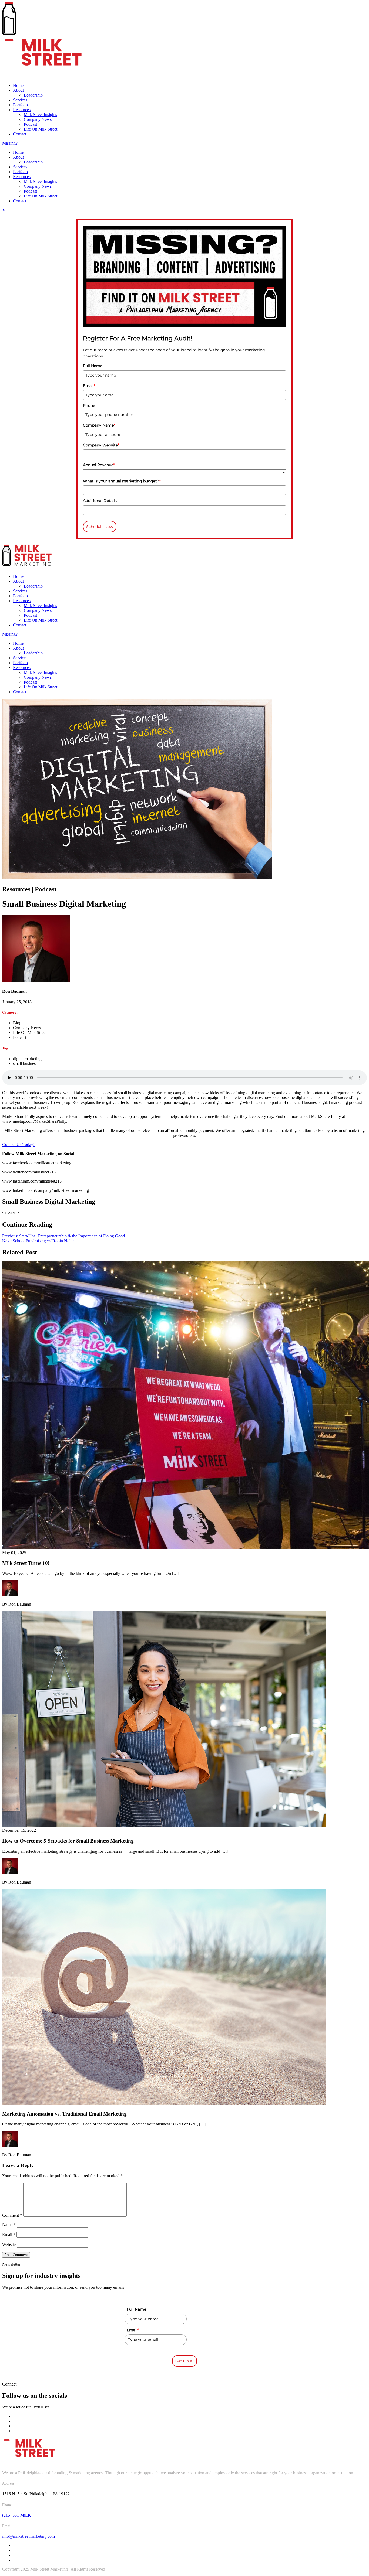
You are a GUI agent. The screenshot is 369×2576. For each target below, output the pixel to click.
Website (9, 2245)
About (18, 90)
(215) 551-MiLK (17, 2515)
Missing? (10, 143)
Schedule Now (100, 527)
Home (18, 85)
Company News (38, 119)
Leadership (33, 95)
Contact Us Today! (18, 1144)
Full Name (93, 366)
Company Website (101, 445)
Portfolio (20, 105)
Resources (22, 110)
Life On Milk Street (41, 129)
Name (9, 2225)
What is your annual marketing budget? (122, 481)
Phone (89, 405)
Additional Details (100, 501)
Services (20, 100)
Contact (20, 134)
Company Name (99, 425)
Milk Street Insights (40, 115)
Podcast (30, 124)
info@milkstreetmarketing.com (28, 2536)
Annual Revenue (99, 465)
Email (89, 386)
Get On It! (185, 2361)
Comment (12, 2215)
